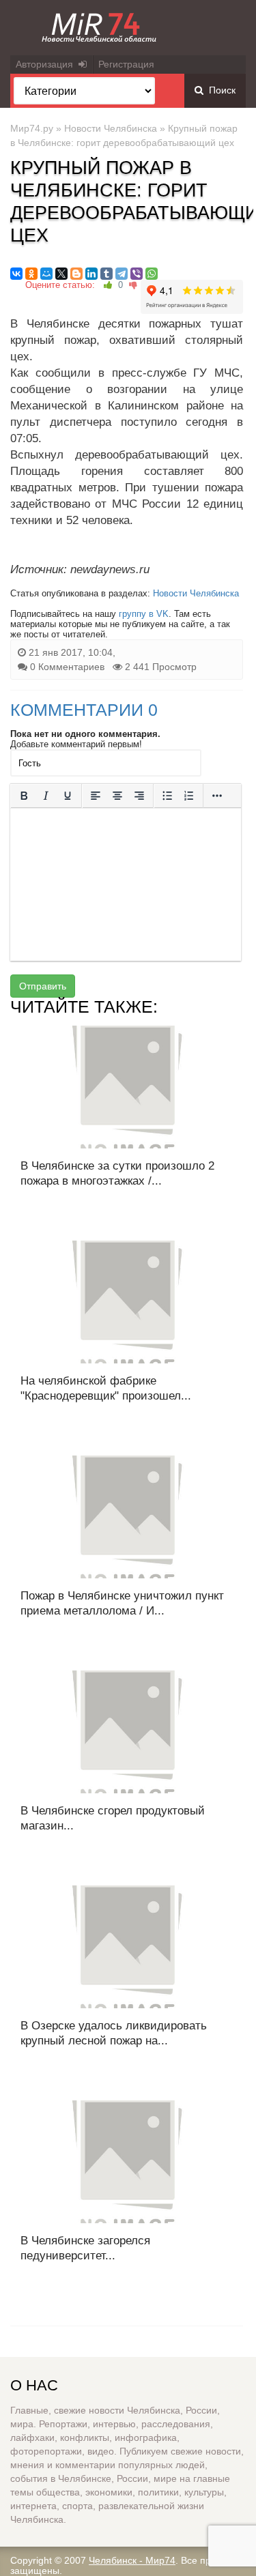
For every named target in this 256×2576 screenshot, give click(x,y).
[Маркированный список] (167, 796)
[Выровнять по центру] (117, 796)
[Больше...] (217, 796)
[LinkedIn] (91, 274)
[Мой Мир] (46, 274)
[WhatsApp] (152, 274)
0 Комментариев (67, 667)
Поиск (219, 90)
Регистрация (126, 64)
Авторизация (47, 64)
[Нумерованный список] (189, 796)
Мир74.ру (32, 128)
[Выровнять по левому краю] (96, 796)
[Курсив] (46, 796)
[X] (61, 274)
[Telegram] (122, 274)
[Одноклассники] (31, 274)
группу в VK (144, 614)
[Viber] (137, 274)
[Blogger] (76, 274)
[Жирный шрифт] (24, 796)
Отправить (43, 986)
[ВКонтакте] (16, 274)
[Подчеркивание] (68, 796)
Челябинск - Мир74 (132, 2560)
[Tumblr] (106, 274)
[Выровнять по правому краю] (139, 796)
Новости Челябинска (111, 128)
